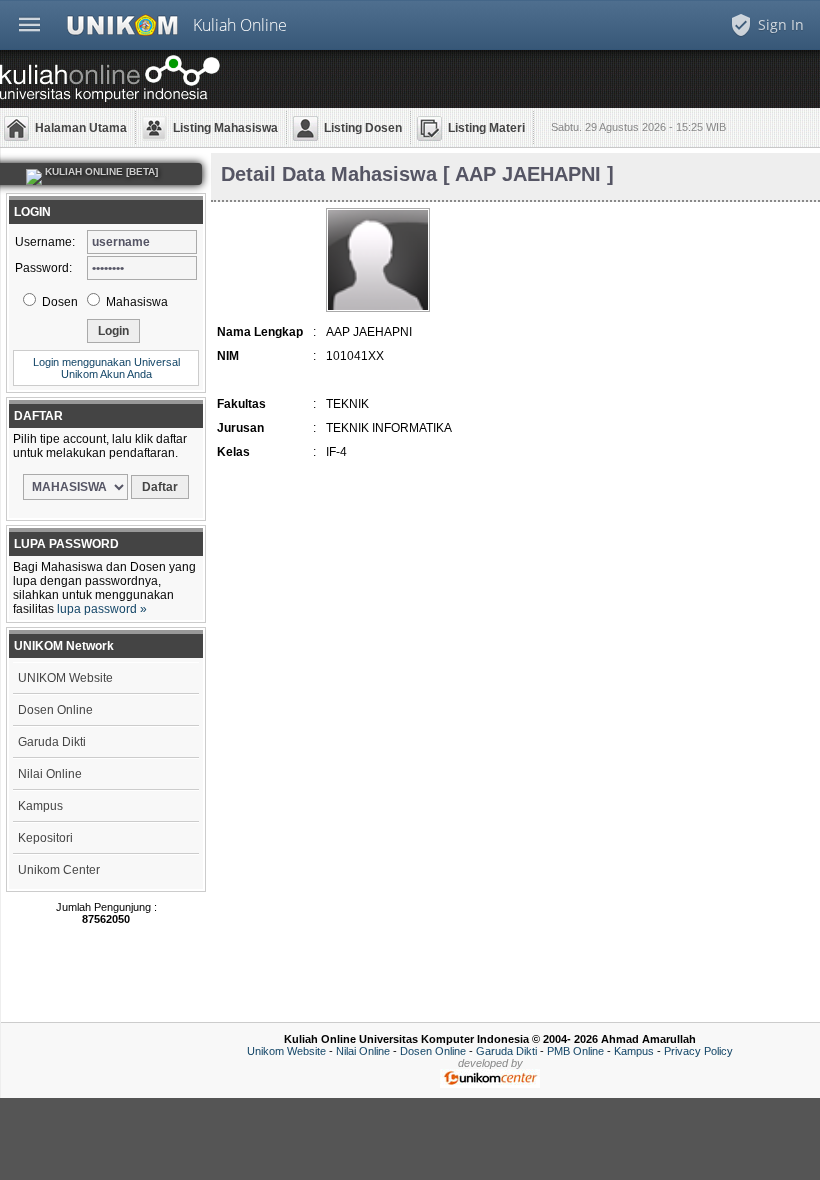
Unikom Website (286, 1051)
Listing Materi (486, 128)
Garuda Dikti (52, 742)
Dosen (58, 302)
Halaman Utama (81, 128)
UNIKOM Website (65, 678)
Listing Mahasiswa (225, 128)
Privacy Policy (698, 1051)
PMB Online (575, 1051)
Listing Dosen (363, 128)
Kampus (40, 806)
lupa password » (102, 609)
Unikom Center (59, 870)
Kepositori (45, 838)
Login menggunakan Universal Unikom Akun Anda (106, 368)
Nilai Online (50, 774)
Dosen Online (55, 710)
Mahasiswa (135, 302)
